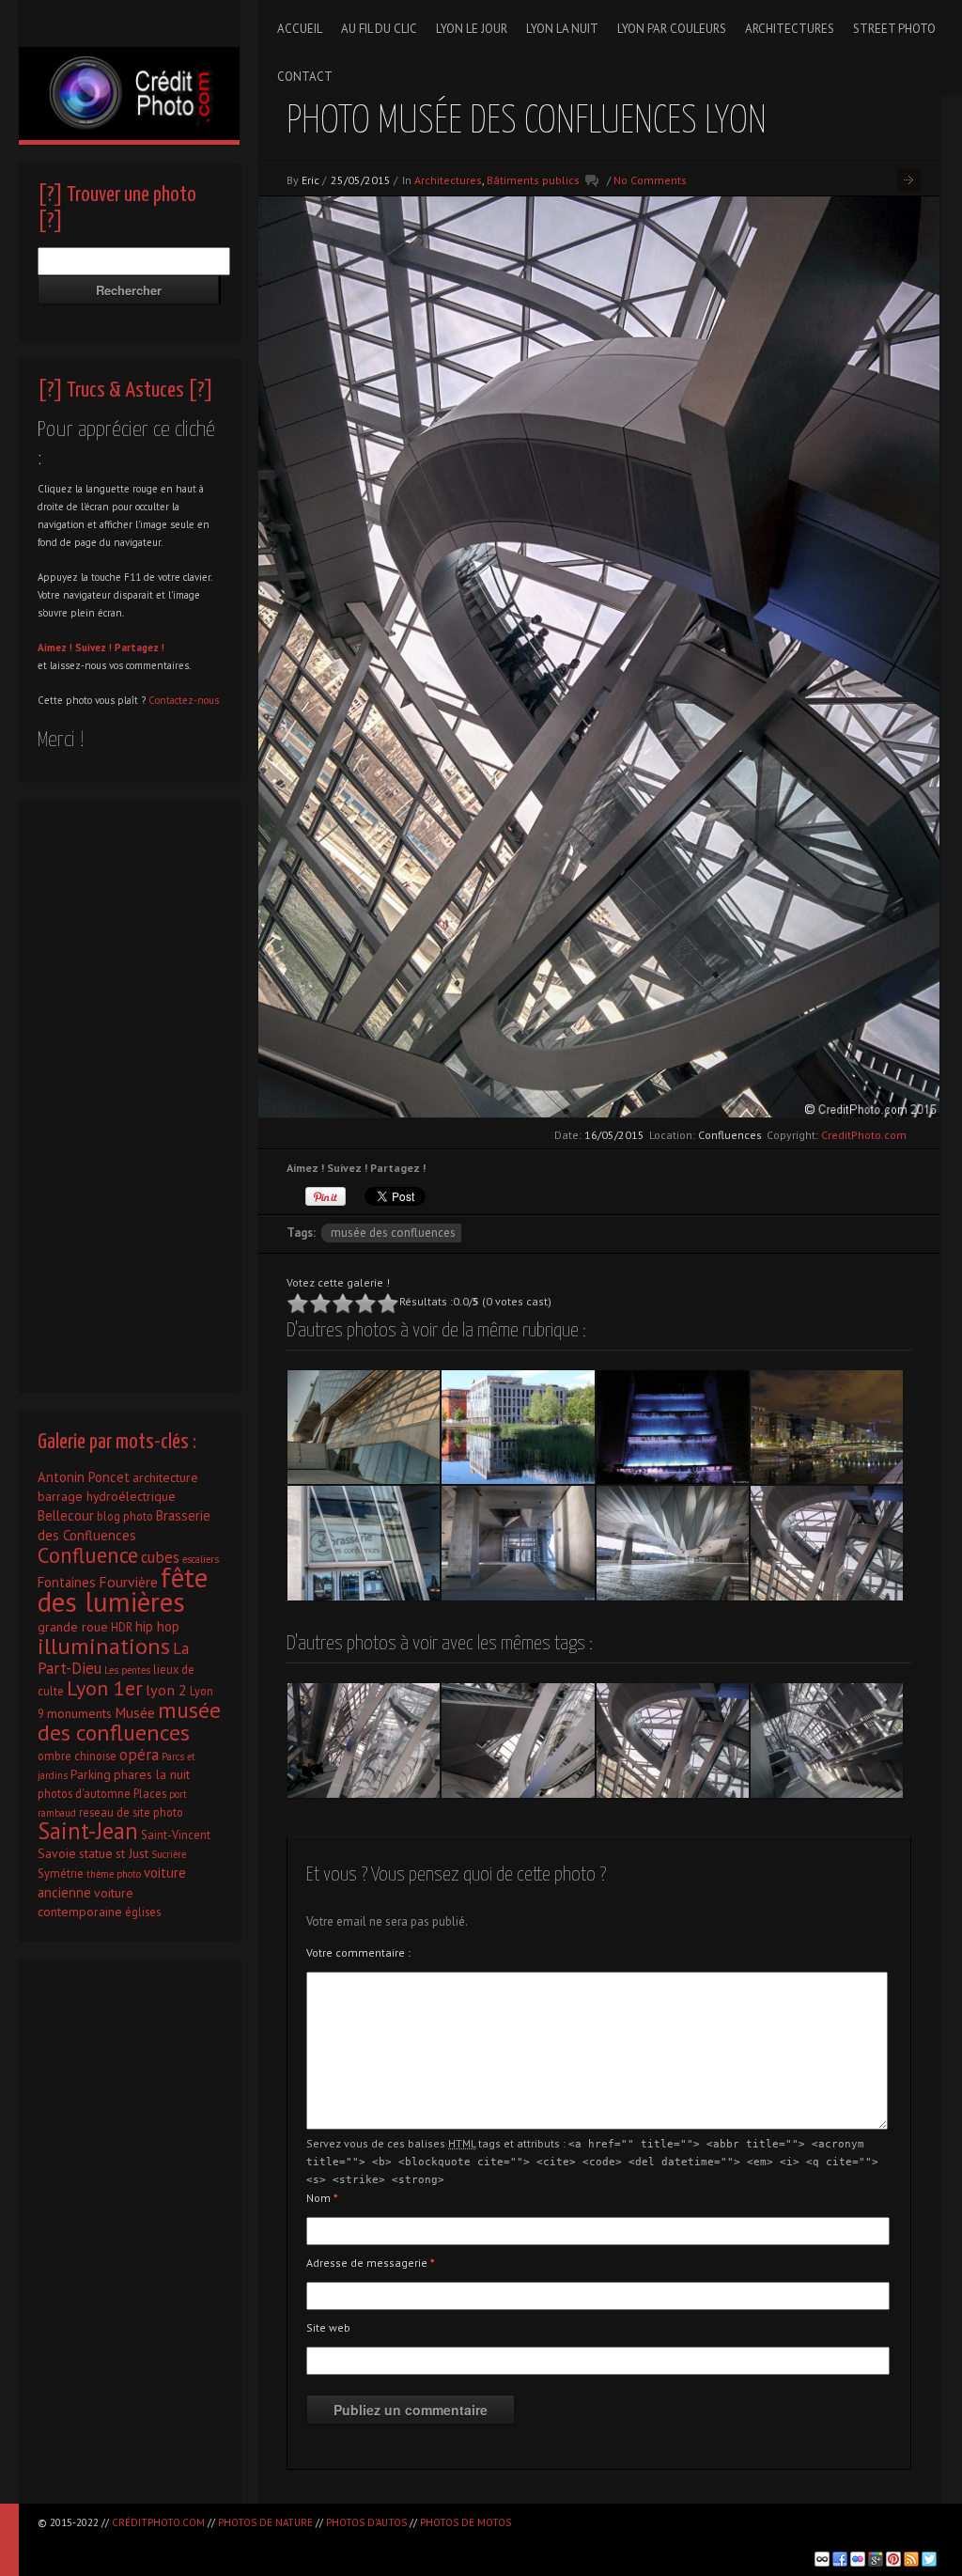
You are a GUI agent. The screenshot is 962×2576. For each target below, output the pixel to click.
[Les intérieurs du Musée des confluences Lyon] (518, 1741)
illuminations (104, 1646)
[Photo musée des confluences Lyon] (827, 1543)
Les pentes (127, 1670)
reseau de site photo (131, 1812)
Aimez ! (55, 648)
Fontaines (67, 1582)
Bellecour (66, 1515)
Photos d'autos (366, 2522)
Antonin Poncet (84, 1477)
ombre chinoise (77, 1756)
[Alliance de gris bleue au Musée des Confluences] (518, 1543)
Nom (322, 2198)
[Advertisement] (129, 1091)
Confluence (88, 1555)
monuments (79, 1713)
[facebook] (840, 2559)
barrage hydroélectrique (107, 1496)
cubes (160, 1557)
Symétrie (61, 1873)
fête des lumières (123, 1589)
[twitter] (929, 2559)
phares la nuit (152, 1774)
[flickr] (858, 2559)
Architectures (448, 180)
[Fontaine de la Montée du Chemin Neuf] (673, 1428)
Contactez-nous (184, 700)
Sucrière (169, 1854)
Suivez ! (93, 648)
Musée (135, 1712)
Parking (91, 1774)
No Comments (650, 180)
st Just (132, 1853)
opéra (139, 1755)
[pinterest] (893, 2559)
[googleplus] (876, 2559)
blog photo (125, 1516)
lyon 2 (166, 1689)
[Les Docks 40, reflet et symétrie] (518, 1428)
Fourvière (128, 1582)
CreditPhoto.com (864, 1135)
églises (143, 1912)
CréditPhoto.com (158, 2522)
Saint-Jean (88, 1831)
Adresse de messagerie (371, 2263)
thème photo (114, 1874)
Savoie (57, 1853)
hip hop (157, 1626)
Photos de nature (265, 2522)
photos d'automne (84, 1793)
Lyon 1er (105, 1688)
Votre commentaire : (358, 1952)
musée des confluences (393, 1233)
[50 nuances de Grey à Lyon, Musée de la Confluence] (673, 1543)
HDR (122, 1627)
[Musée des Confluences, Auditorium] (364, 1428)
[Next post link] (909, 180)
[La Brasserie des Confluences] (364, 1543)
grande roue (73, 1627)
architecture (165, 1477)
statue (96, 1853)
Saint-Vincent (176, 1834)
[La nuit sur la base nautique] (827, 1428)
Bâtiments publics (533, 180)
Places (150, 1793)
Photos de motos (465, 2522)
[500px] (822, 2559)
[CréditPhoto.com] (129, 70)
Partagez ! (140, 648)
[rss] (911, 2559)
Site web (328, 2327)
